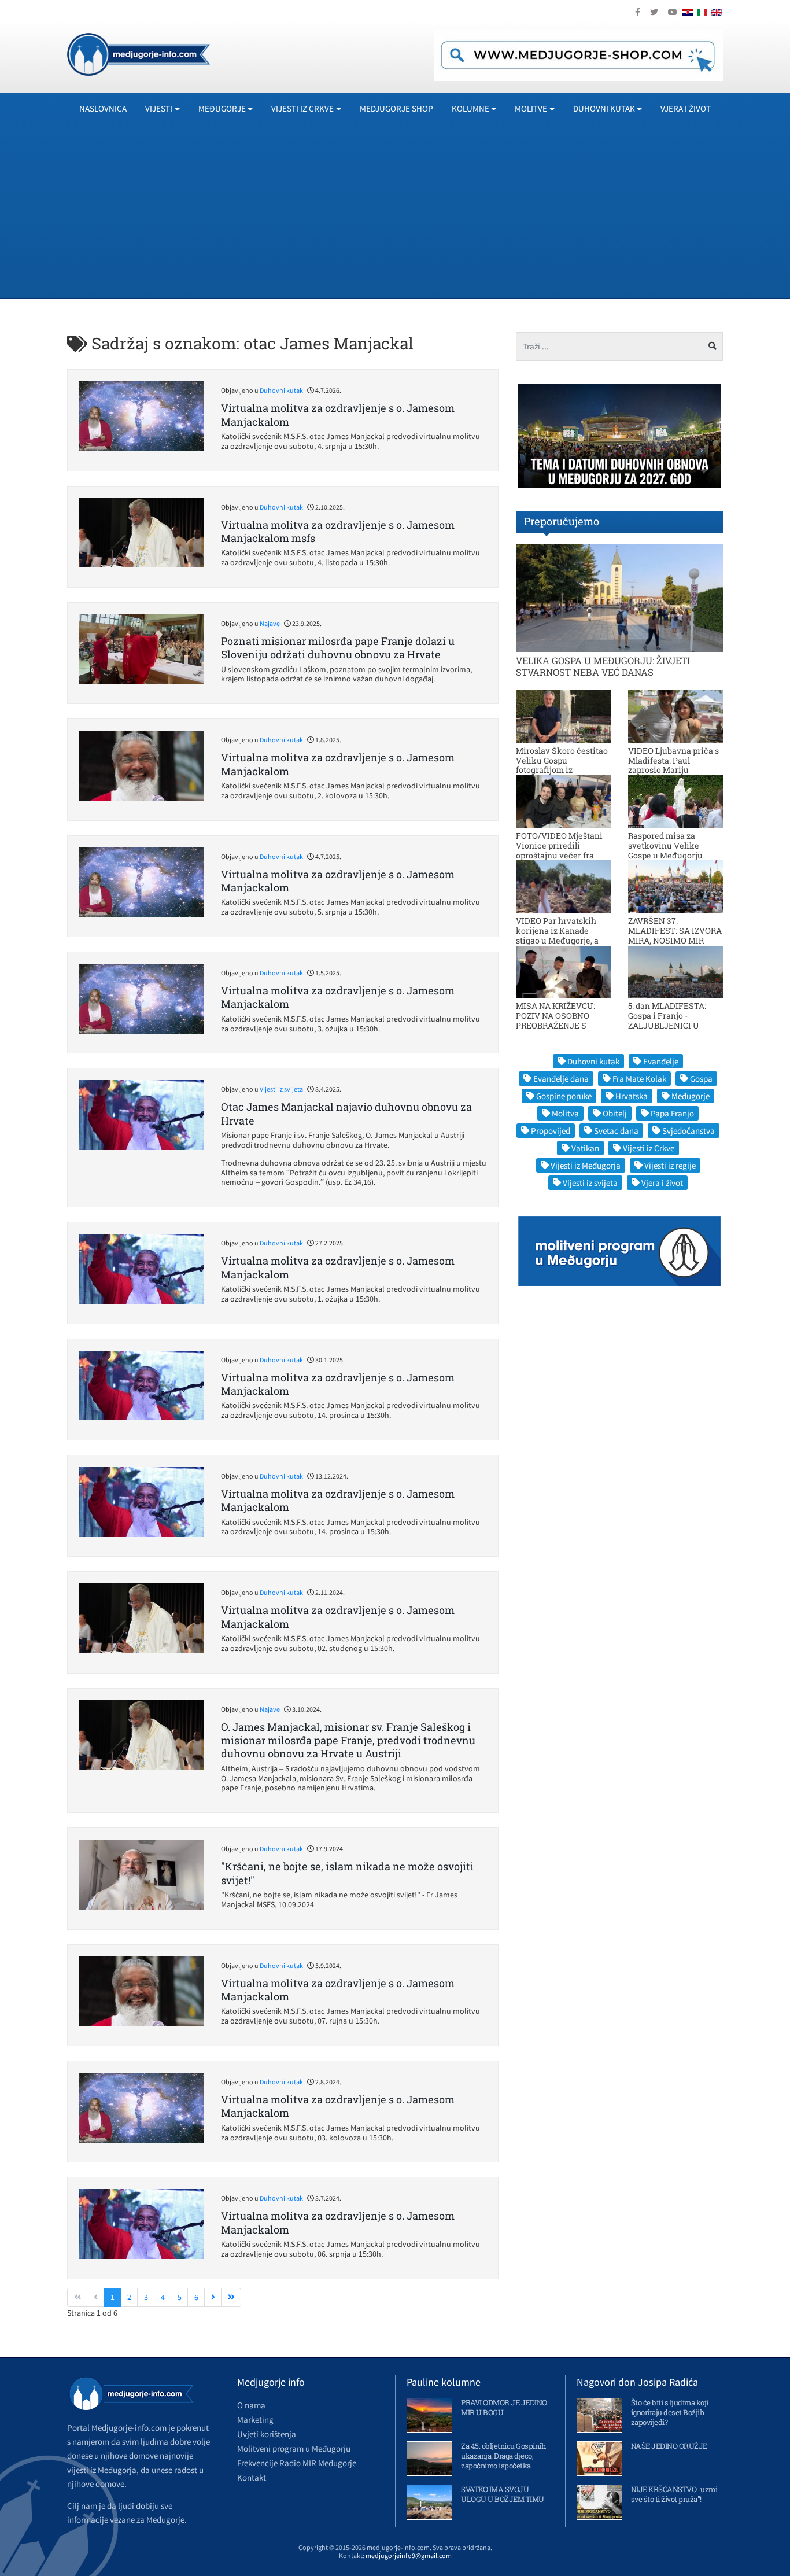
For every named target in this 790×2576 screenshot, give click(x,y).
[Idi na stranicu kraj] (231, 2298)
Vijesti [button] (159, 108)
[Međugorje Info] (139, 53)
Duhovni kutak (281, 390)
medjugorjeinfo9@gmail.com (409, 2555)
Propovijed (551, 1131)
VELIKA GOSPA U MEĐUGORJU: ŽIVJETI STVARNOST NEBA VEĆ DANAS (603, 666)
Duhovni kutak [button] (604, 108)
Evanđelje (661, 1061)
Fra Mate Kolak (639, 1079)
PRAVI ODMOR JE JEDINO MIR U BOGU (504, 2407)
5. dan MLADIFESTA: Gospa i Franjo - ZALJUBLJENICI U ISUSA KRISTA (667, 1020)
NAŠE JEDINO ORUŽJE (669, 2446)
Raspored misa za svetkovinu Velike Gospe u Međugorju (665, 845)
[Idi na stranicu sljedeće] (213, 2298)
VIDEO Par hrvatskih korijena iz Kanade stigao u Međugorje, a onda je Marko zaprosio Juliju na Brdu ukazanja (562, 940)
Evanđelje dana (561, 1079)
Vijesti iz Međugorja (586, 1165)
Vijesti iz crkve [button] (302, 108)
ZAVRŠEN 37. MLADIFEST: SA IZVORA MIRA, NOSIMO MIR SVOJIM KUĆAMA (675, 935)
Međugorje (691, 1096)
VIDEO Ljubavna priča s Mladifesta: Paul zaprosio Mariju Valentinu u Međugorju (673, 765)
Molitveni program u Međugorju (294, 2448)
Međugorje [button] (222, 108)
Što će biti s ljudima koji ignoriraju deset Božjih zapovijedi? (670, 2412)
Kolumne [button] (470, 108)
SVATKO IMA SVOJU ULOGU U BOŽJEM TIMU (503, 2494)
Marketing (255, 2420)
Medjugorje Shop (396, 108)
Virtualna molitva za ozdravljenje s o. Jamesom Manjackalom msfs (338, 531)
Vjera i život (686, 108)
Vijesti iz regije (670, 1165)
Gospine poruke (564, 1096)
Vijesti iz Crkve (649, 1148)
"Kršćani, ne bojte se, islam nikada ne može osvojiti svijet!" (347, 1873)
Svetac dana (616, 1131)
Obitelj (615, 1113)
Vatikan (585, 1148)
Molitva (565, 1113)
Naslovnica (103, 108)
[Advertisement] (395, 211)
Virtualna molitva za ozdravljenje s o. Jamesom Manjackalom (338, 414)
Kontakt (252, 2477)
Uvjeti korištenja (267, 2434)
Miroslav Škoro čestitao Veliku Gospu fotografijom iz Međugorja (562, 765)
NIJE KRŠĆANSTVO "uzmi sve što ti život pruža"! (674, 2494)
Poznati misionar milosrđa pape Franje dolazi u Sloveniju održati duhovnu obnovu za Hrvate (338, 648)
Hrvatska (632, 1096)
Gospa (701, 1079)
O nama (251, 2405)
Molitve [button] (531, 108)
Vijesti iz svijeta (281, 1089)
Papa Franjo (672, 1113)
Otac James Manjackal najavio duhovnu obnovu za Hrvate (346, 1113)
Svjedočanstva (689, 1131)
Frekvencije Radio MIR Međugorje (297, 2463)
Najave (270, 623)
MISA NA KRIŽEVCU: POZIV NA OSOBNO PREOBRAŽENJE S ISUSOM (555, 1020)
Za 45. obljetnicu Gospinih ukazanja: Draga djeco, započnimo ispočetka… (503, 2456)
